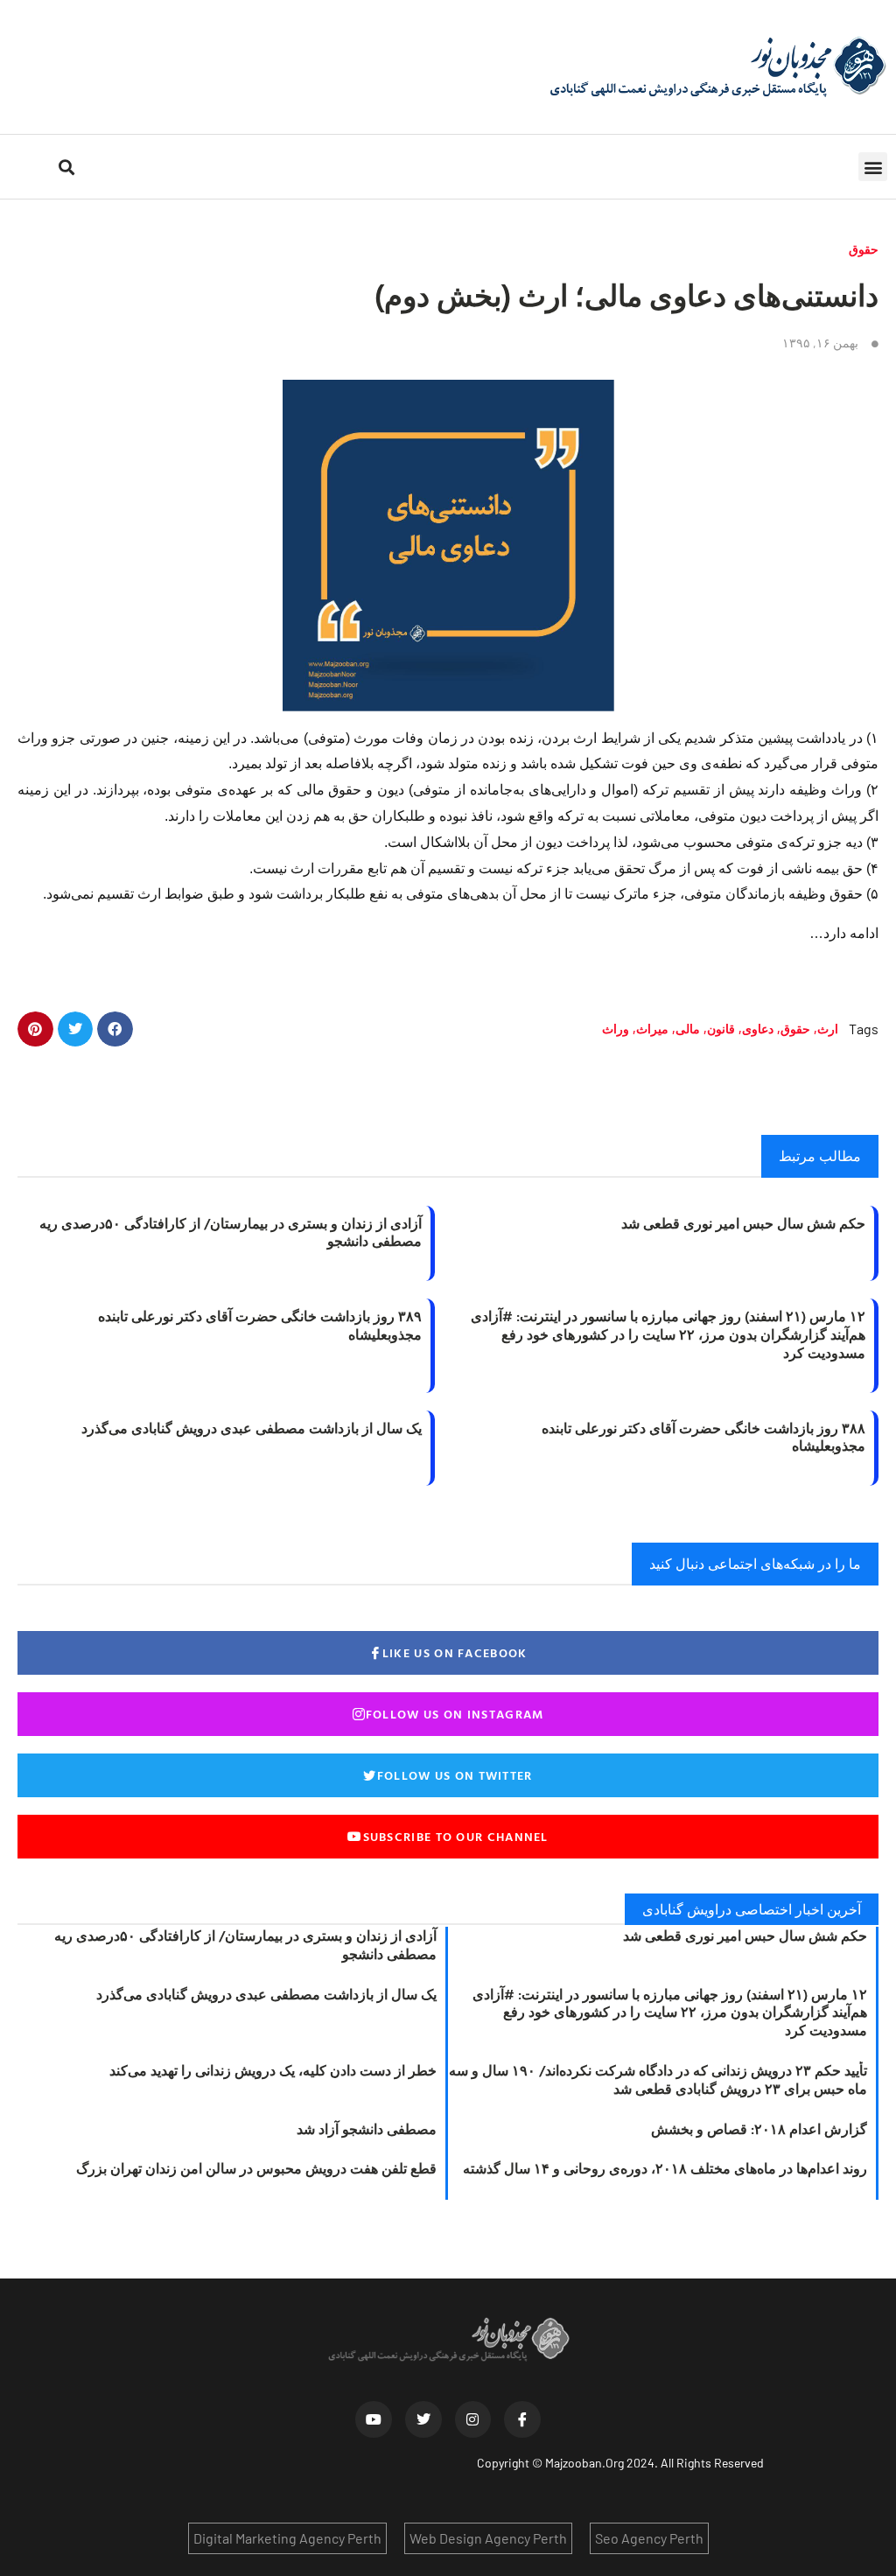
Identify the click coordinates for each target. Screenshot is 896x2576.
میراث (652, 1029)
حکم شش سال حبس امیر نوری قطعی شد (743, 1223)
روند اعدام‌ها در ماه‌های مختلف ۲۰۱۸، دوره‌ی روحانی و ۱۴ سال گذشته (665, 2168)
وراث (616, 1029)
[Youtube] (374, 2419)
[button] (873, 167)
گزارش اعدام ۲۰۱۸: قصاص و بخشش (759, 2129)
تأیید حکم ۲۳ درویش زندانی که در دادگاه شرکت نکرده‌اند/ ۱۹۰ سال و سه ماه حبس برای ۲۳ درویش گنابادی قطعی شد (658, 2079)
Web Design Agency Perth (488, 2538)
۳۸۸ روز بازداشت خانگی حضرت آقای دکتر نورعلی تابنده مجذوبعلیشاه (703, 1437)
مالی (688, 1029)
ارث (828, 1029)
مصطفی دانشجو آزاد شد (367, 2129)
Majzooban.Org (584, 2463)
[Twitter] (423, 2419)
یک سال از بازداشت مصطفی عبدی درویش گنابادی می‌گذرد (252, 1428)
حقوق (864, 249)
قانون (721, 1029)
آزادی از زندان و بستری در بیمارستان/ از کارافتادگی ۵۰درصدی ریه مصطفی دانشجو (231, 1232)
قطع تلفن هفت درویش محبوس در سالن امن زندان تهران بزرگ (256, 2168)
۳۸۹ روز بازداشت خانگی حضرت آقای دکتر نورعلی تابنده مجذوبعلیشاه (260, 1325)
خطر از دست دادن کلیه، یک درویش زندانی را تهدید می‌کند (273, 2070)
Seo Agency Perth (649, 2538)
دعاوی (758, 1029)
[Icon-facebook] (522, 2419)
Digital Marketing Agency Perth (287, 2538)
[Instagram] (473, 2419)
